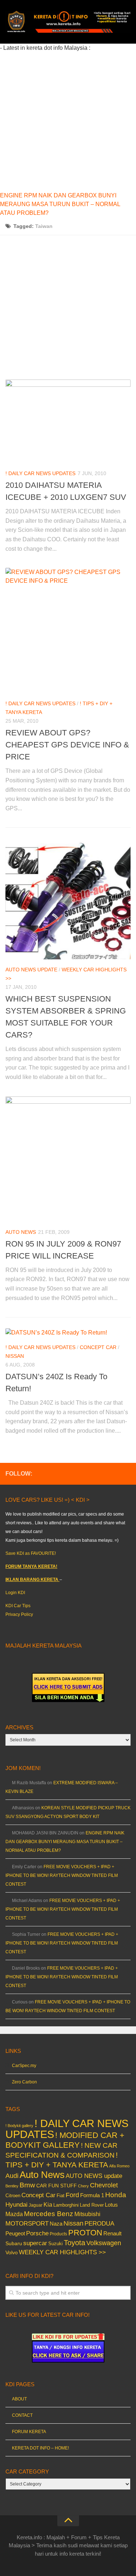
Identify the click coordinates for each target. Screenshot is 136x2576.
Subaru (14, 2244)
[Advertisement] (68, 121)
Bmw (27, 2185)
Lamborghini (66, 2205)
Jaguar (36, 2205)
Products (58, 2234)
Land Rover (92, 2205)
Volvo (12, 2252)
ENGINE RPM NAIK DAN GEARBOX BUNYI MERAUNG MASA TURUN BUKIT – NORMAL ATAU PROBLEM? (60, 204)
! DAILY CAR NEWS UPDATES (40, 473)
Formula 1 (92, 2195)
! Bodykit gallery (19, 2126)
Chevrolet (104, 2185)
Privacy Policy (19, 1614)
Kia (48, 2204)
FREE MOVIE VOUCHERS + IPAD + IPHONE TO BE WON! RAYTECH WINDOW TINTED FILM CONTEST (62, 1875)
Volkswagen (104, 2243)
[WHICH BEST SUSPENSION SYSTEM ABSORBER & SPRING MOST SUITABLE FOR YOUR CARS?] (68, 899)
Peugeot (15, 2233)
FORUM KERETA (29, 2432)
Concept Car (98, 1347)
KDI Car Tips (18, 1606)
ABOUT (19, 2399)
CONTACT (22, 2415)
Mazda (14, 2214)
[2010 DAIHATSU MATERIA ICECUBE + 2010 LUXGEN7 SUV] (68, 421)
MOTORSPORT (27, 2224)
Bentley (12, 2186)
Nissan (15, 1356)
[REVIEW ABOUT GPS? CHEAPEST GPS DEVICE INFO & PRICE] (68, 631)
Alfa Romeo (119, 2166)
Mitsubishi (87, 2214)
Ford (72, 2195)
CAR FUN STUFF (57, 2186)
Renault (112, 2233)
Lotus (111, 2205)
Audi (12, 2176)
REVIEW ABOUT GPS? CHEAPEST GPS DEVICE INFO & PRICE (67, 745)
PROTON (85, 2233)
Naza (56, 2224)
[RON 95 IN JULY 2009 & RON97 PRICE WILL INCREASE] (68, 1159)
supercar (35, 2243)
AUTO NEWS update (31, 970)
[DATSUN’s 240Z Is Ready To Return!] (68, 1333)
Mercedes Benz (49, 2214)
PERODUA (99, 2223)
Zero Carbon (24, 2082)
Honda (116, 2195)
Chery (83, 2186)
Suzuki (55, 2244)
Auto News (21, 1232)
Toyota (75, 2243)
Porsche (37, 2233)
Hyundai (17, 2205)
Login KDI (15, 1593)
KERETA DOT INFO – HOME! (40, 2448)
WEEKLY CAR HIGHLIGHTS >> (62, 2252)
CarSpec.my (24, 2066)
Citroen (13, 2196)
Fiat (61, 2196)
